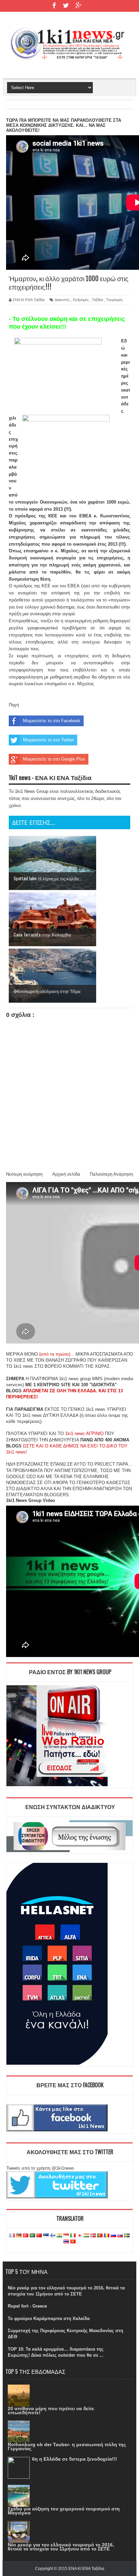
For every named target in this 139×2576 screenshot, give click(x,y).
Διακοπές (62, 300)
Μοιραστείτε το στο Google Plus (54, 759)
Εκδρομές (81, 300)
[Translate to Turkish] (26, 2236)
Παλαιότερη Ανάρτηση (111, 1174)
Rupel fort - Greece (27, 2306)
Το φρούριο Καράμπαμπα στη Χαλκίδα (49, 2319)
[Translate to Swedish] (127, 2236)
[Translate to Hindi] (59, 2236)
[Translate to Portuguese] (100, 2236)
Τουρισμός (114, 300)
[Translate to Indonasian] (66, 2236)
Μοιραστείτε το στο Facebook (52, 721)
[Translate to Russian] (113, 2236)
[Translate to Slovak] (120, 2236)
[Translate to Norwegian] (93, 2236)
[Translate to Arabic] (32, 2236)
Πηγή (14, 705)
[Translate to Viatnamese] (73, 2242)
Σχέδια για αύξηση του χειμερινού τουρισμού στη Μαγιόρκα (64, 2511)
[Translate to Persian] (86, 2236)
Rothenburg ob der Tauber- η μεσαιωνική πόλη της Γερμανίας (67, 2446)
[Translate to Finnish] (53, 2236)
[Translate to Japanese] (80, 2236)
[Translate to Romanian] (107, 2236)
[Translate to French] (12, 2236)
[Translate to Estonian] (46, 2236)
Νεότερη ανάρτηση (24, 1174)
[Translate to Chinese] (39, 2236)
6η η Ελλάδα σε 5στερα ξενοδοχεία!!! (75, 2459)
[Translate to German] (19, 2236)
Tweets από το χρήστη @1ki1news (40, 2168)
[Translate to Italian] (73, 2236)
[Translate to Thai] (66, 2242)
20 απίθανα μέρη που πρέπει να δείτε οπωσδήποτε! (51, 2411)
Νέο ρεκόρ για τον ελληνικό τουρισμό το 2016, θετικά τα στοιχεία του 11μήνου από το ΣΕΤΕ (61, 2547)
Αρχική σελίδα (66, 1174)
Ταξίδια (97, 300)
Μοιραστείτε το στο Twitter (48, 740)
